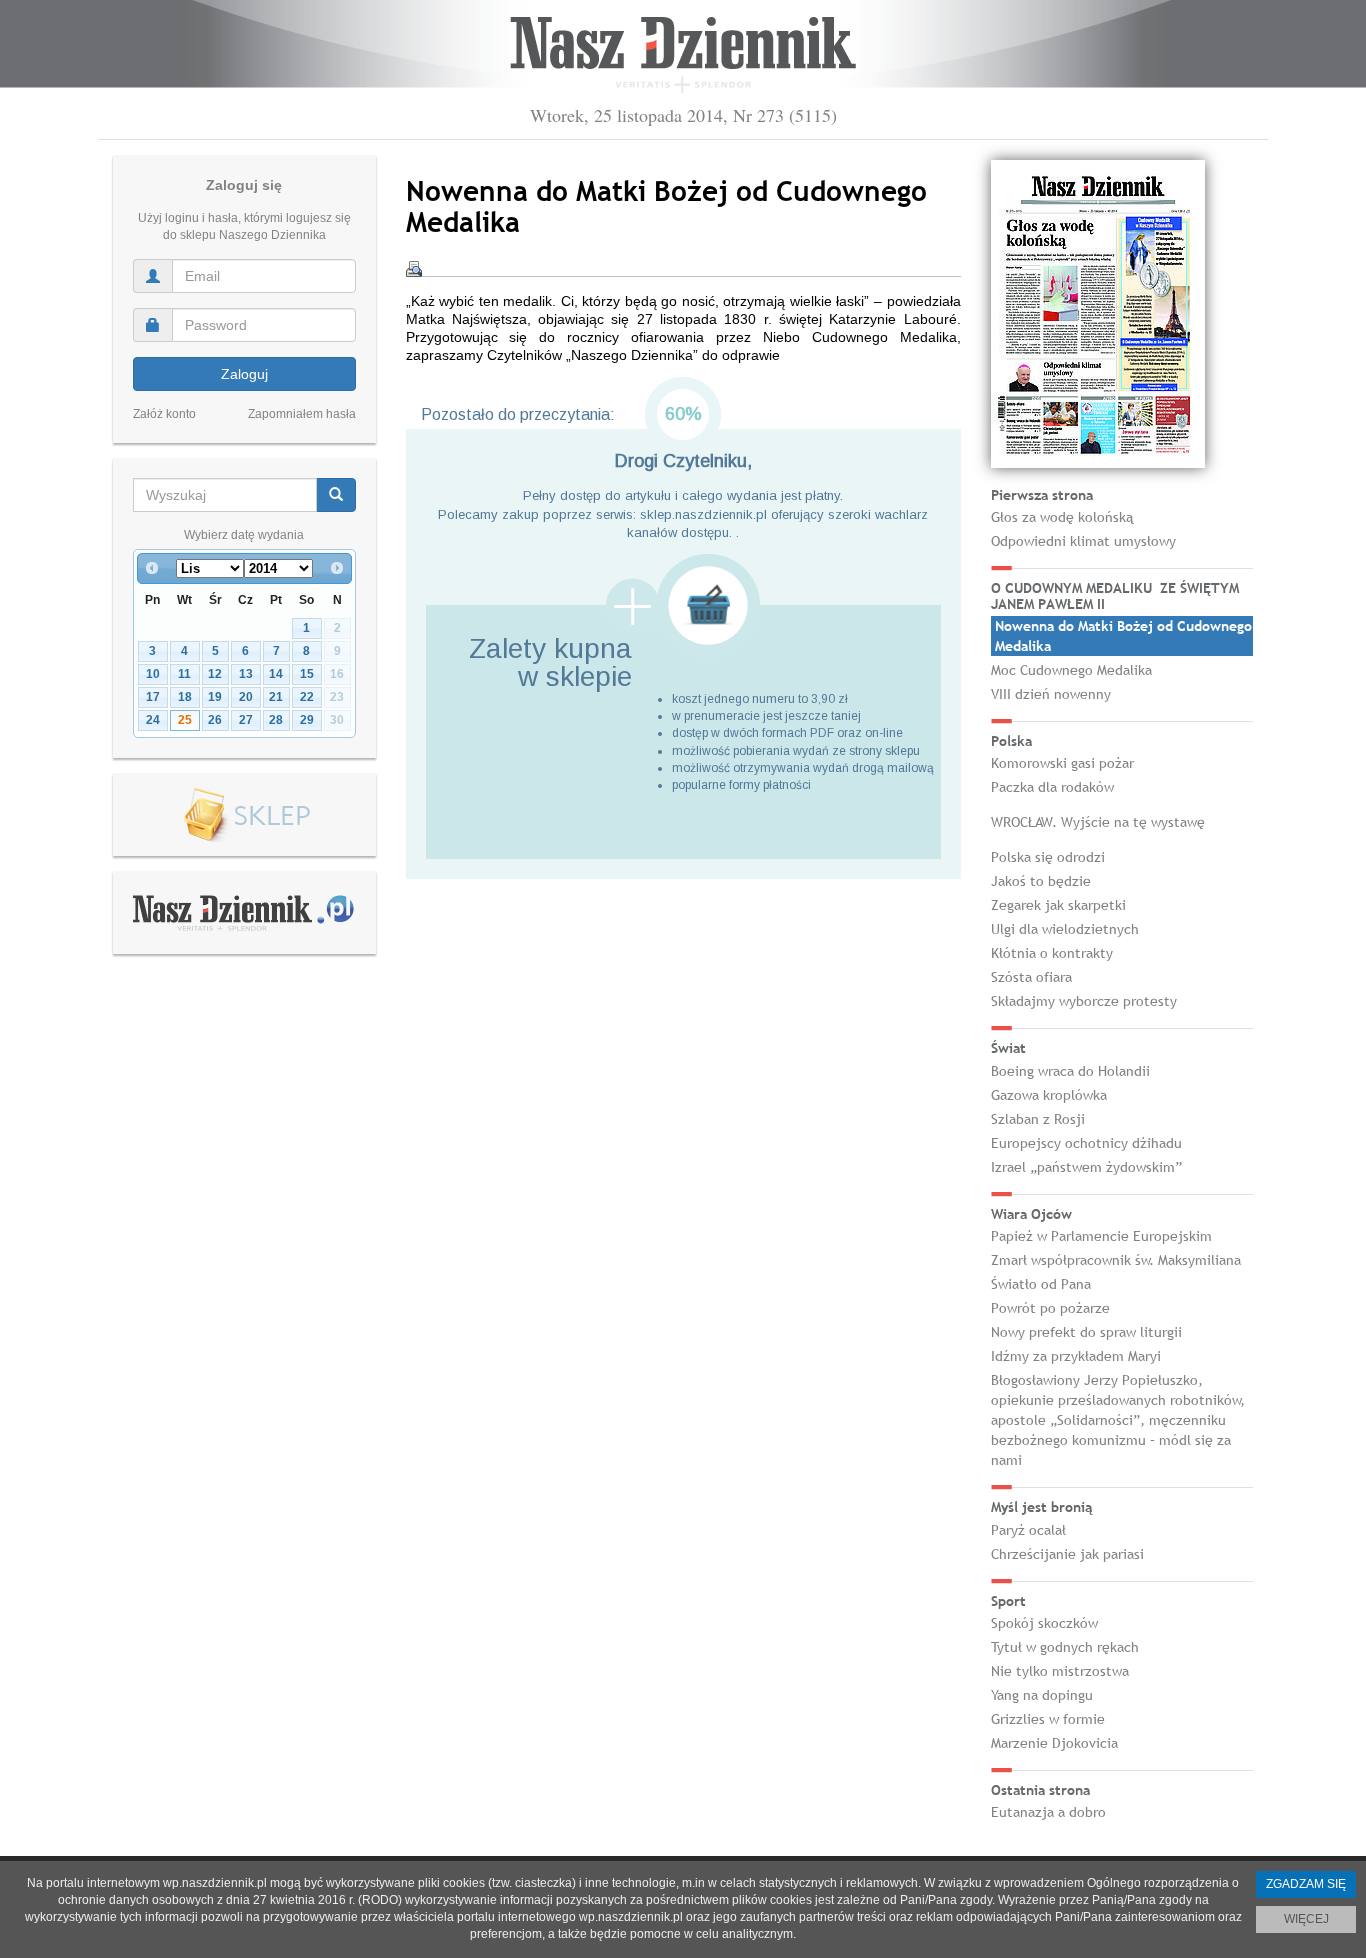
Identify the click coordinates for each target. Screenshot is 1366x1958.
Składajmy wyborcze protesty (1084, 1001)
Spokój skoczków (1044, 1623)
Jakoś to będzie (1041, 881)
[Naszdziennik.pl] (244, 912)
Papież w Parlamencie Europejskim (1101, 1236)
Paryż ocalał (1028, 1530)
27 (246, 720)
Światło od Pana (1041, 1284)
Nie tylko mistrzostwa (1060, 1671)
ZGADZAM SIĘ (1306, 1884)
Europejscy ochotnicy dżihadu (1086, 1143)
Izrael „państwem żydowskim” (1086, 1167)
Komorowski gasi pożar (1062, 763)
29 (307, 720)
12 (215, 674)
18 (185, 697)
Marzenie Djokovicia (1054, 1743)
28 (276, 720)
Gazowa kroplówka (1049, 1095)
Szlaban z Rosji (1038, 1119)
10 (153, 674)
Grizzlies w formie (1048, 1719)
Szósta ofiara (1031, 977)
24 (153, 720)
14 (276, 674)
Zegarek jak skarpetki (1058, 905)
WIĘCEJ (1306, 1919)
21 (276, 697)
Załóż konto (164, 414)
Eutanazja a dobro (1048, 1812)
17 (153, 697)
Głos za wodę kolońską (1062, 517)
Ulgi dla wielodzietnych (1065, 929)
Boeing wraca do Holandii (1070, 1071)
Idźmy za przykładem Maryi (1076, 1356)
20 (246, 697)
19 (215, 697)
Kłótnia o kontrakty (1052, 953)
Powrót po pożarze (1050, 1308)
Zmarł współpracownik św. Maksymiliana (1116, 1260)
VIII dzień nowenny (1051, 694)
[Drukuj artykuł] (414, 269)
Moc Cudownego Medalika (1071, 670)
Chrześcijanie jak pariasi (1067, 1554)
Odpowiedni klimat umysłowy (1083, 541)
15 (307, 674)
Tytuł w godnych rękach (1065, 1647)
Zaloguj (244, 374)
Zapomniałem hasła (302, 414)
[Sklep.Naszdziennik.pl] (244, 815)
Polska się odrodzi (1048, 857)
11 (184, 674)
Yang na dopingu (1042, 1695)
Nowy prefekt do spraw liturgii (1086, 1332)
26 (215, 720)
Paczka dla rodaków (1052, 787)
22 (307, 697)
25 (185, 720)
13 (246, 674)
